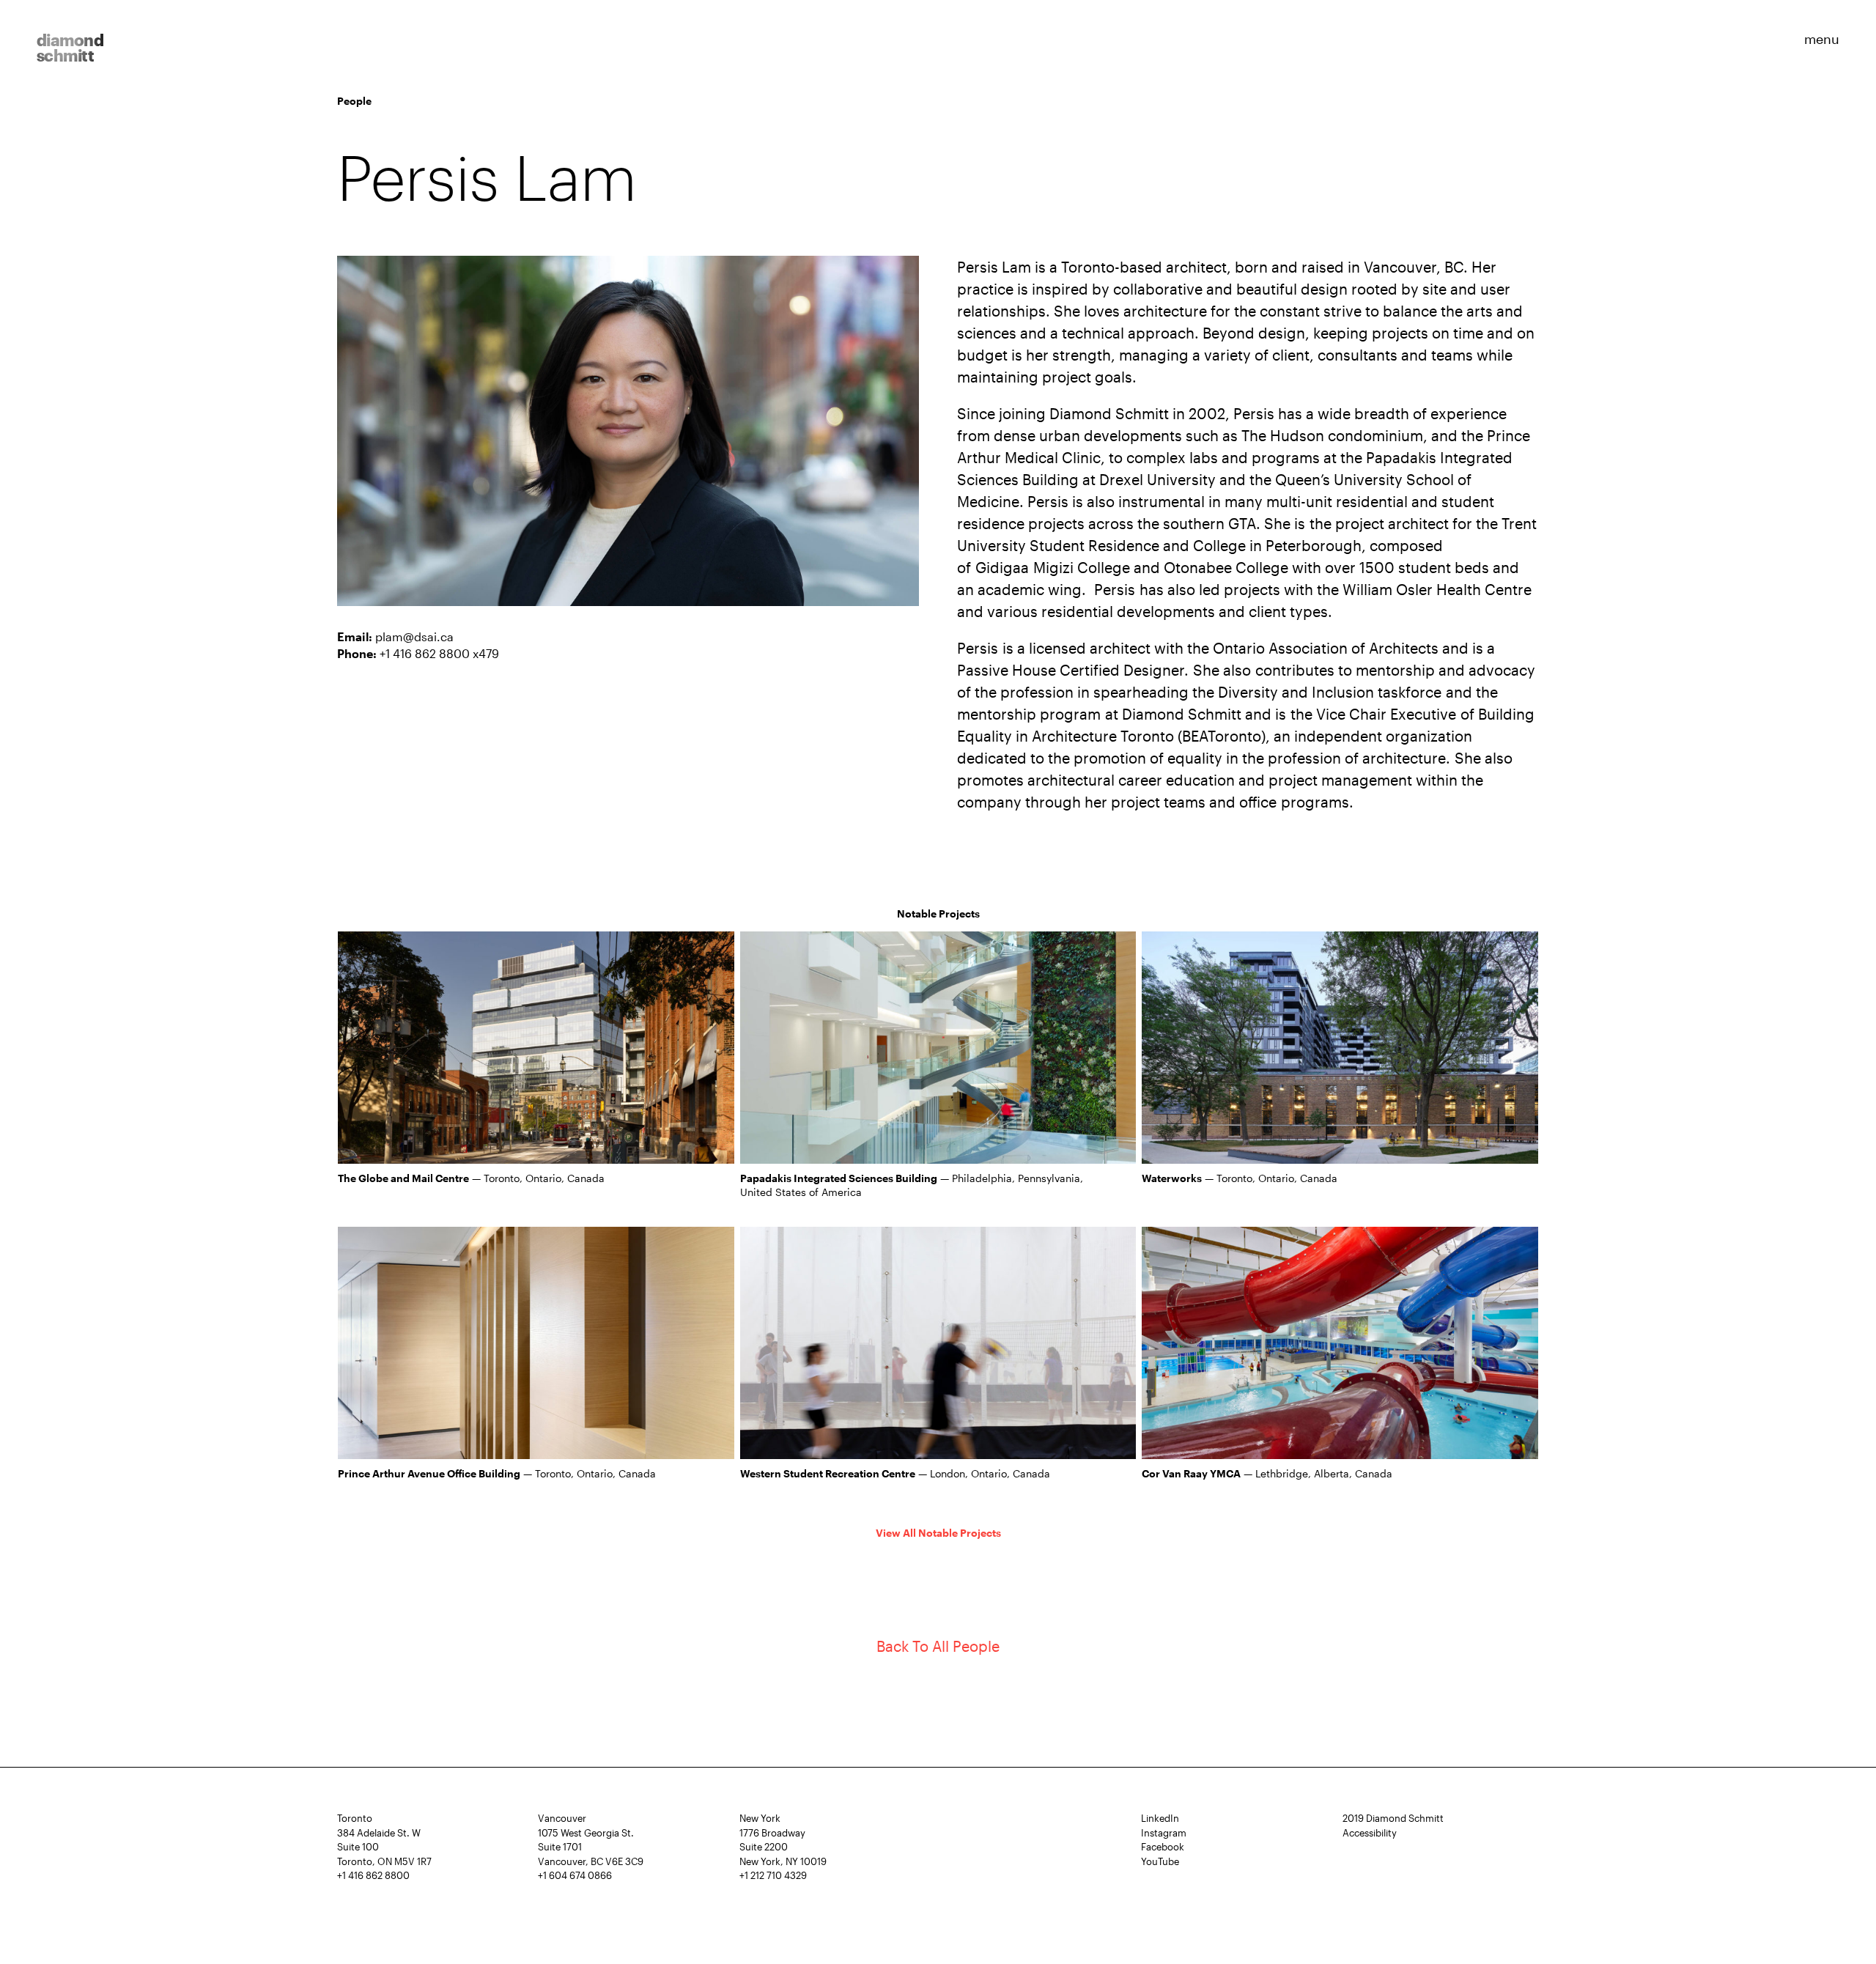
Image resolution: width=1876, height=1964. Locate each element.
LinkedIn (1160, 1818)
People (354, 101)
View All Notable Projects (938, 1533)
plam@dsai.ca (414, 636)
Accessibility (1370, 1833)
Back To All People (938, 1646)
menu (1822, 38)
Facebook (1163, 1847)
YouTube (1160, 1861)
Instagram (1164, 1833)
